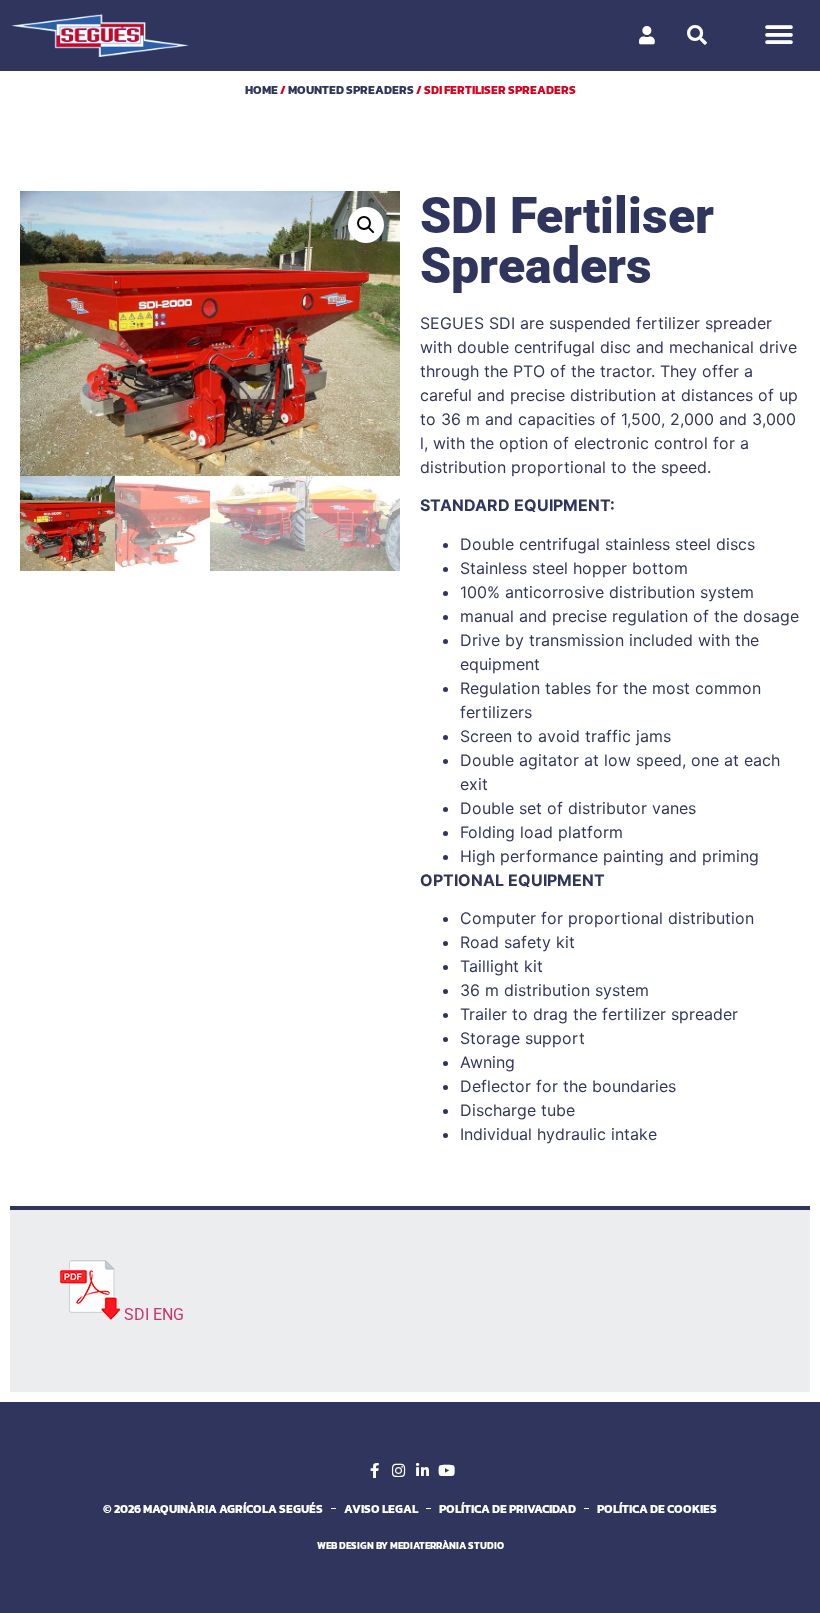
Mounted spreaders (351, 90)
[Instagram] (398, 1471)
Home (261, 90)
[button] (778, 35)
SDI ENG (154, 1314)
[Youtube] (446, 1471)
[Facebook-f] (374, 1471)
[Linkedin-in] (422, 1471)
